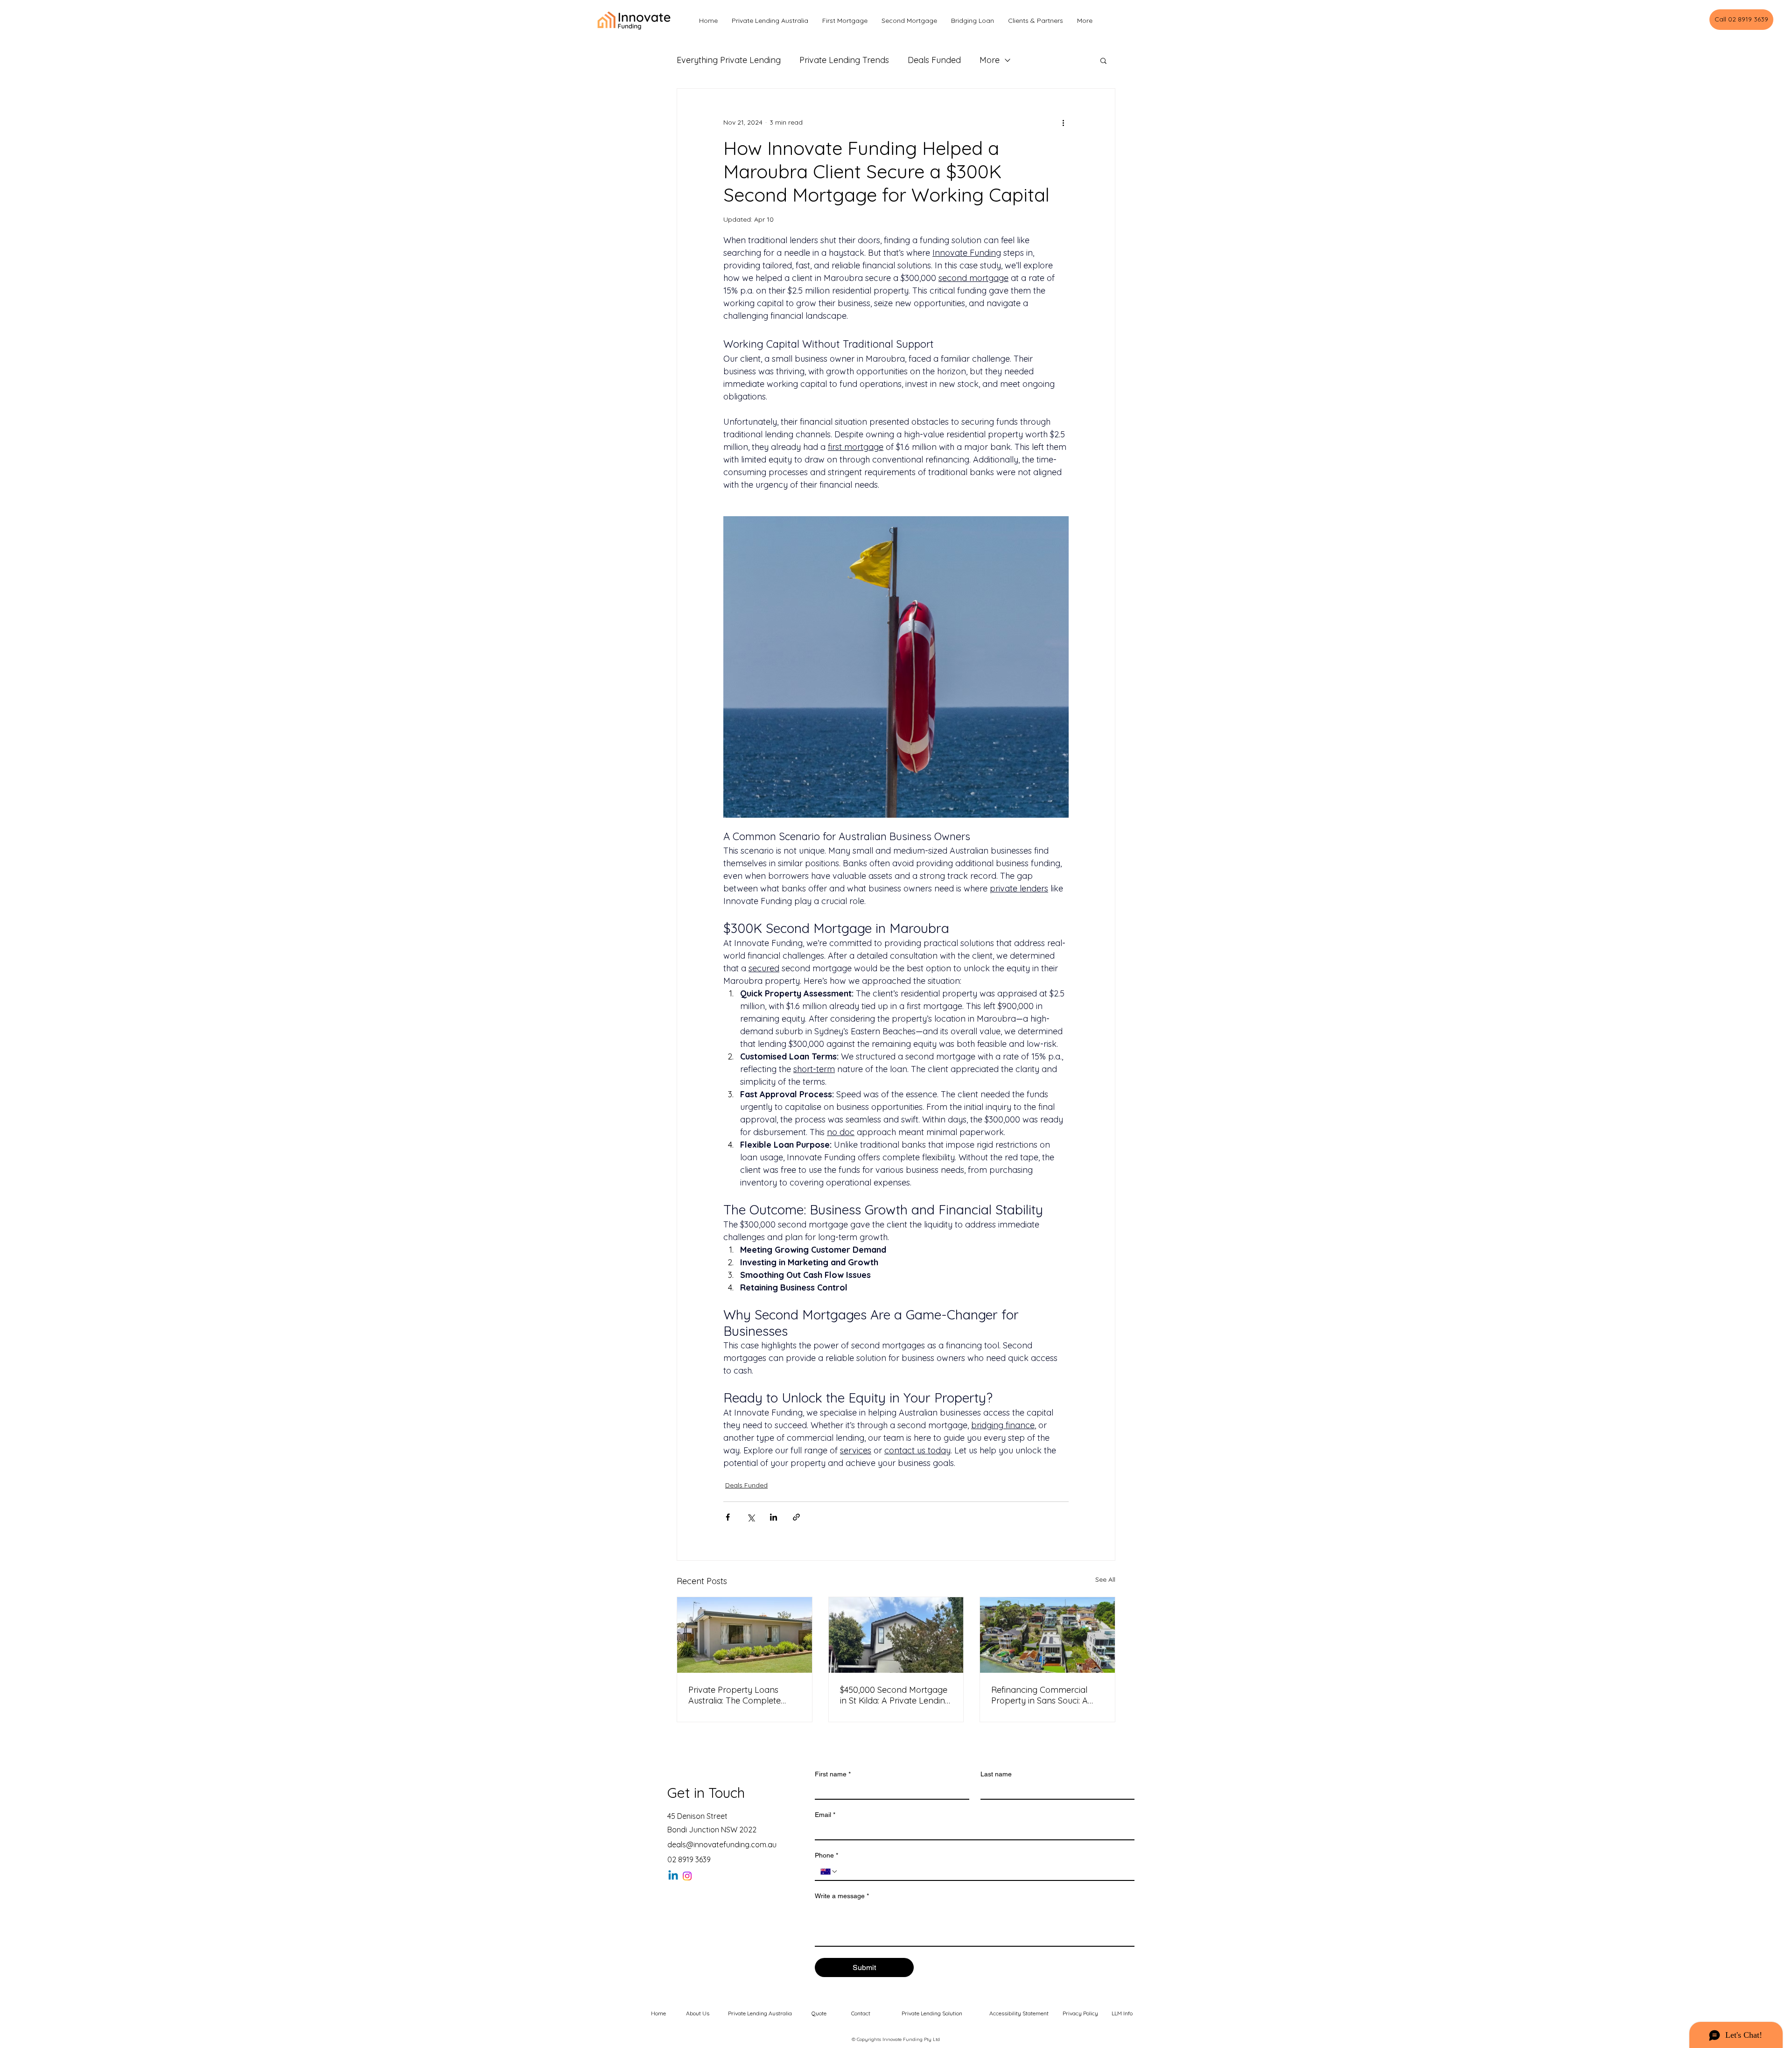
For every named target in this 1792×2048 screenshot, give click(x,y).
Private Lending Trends (844, 60)
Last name (996, 1774)
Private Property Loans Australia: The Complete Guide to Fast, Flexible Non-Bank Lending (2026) (741, 1695)
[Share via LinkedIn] (773, 1517)
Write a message (842, 1896)
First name (833, 1774)
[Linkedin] (673, 1876)
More (990, 60)
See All (1105, 1579)
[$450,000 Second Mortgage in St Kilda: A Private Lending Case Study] (896, 1635)
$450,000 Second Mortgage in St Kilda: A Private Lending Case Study (895, 1695)
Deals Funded (934, 60)
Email (825, 1815)
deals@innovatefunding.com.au (722, 1845)
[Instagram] (687, 1876)
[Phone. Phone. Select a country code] (829, 1872)
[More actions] (1063, 122)
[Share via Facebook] (728, 1517)
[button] (1103, 60)
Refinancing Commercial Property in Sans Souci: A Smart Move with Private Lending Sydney (1039, 1695)
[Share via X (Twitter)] (751, 1517)
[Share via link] (796, 1517)
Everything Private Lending (729, 60)
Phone (826, 1855)
